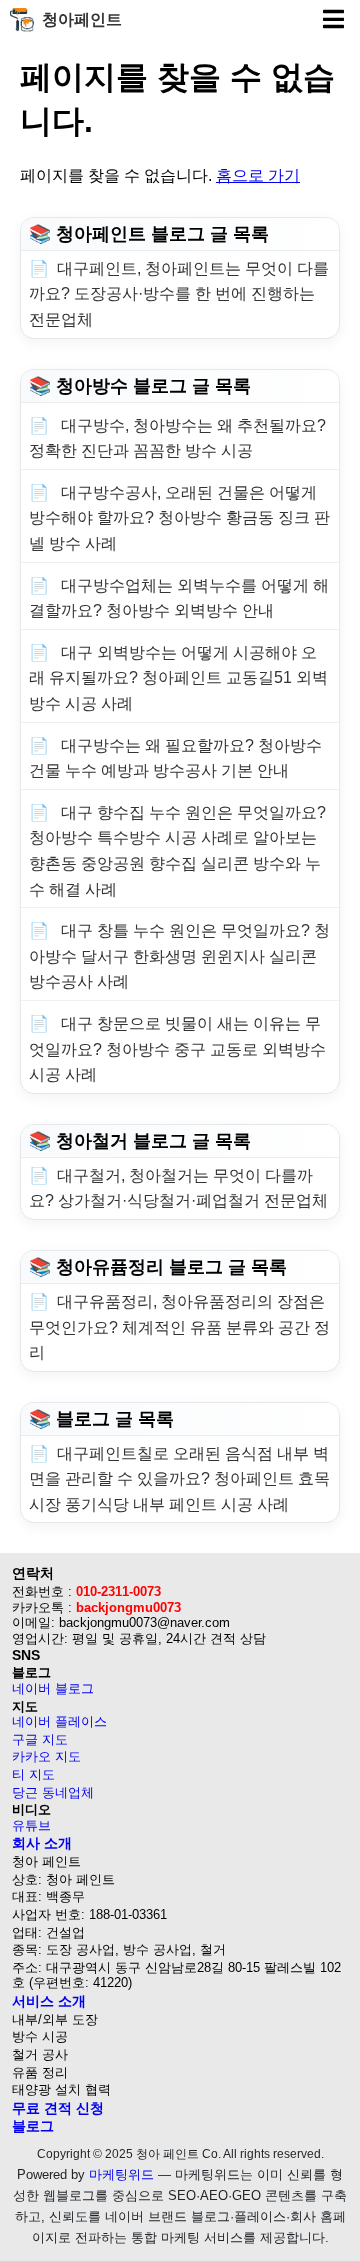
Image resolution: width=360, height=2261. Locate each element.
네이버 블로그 (53, 1688)
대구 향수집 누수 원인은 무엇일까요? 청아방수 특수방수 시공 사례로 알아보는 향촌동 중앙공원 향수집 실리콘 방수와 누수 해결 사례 (177, 851)
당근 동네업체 (53, 1792)
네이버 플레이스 (59, 1721)
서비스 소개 (49, 2001)
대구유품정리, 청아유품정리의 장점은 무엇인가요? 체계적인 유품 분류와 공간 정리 (179, 1327)
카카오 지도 (46, 1756)
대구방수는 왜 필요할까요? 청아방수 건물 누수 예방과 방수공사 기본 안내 (175, 758)
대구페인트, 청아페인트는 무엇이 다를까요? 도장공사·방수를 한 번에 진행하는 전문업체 (179, 294)
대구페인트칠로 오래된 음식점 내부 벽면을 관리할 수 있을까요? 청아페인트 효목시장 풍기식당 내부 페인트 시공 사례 (179, 1479)
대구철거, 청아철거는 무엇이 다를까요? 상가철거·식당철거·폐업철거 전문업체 (178, 1188)
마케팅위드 (121, 2174)
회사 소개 (42, 1843)
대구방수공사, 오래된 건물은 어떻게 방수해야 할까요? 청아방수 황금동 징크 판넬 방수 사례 (179, 518)
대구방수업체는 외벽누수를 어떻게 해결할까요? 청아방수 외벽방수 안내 (179, 598)
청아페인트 (82, 19)
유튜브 (31, 1825)
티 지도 (33, 1774)
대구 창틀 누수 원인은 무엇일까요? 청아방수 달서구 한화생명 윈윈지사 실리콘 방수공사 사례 (179, 956)
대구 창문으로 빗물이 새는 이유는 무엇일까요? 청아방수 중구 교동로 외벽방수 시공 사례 (177, 1049)
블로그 (33, 2126)
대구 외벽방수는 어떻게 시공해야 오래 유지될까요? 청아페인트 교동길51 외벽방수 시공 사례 (178, 678)
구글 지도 (40, 1739)
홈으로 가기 (258, 175)
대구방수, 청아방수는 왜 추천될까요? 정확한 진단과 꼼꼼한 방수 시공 (177, 438)
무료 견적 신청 (58, 2108)
